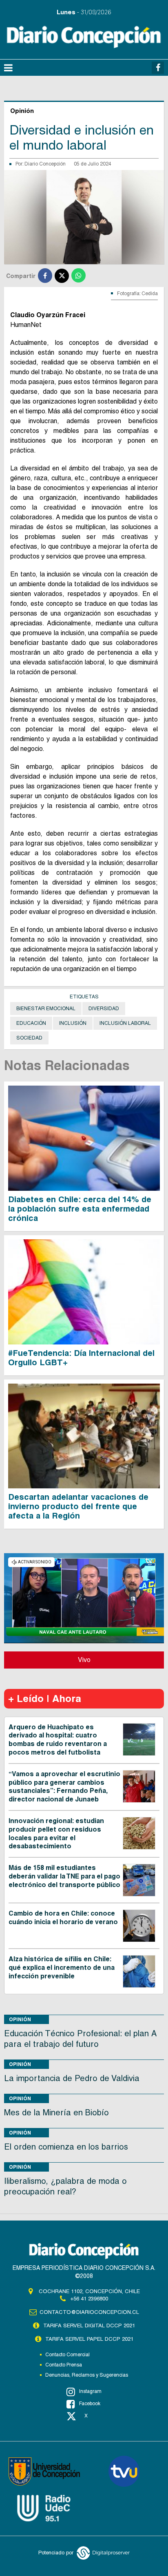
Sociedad (29, 1038)
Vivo (84, 1660)
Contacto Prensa (64, 2365)
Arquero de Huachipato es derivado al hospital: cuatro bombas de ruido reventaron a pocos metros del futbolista (58, 1740)
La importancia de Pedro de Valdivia (72, 2078)
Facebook (90, 2404)
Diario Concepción (45, 164)
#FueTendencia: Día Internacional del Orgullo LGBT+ (81, 1358)
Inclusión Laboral (125, 1023)
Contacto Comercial (67, 2355)
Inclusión (73, 1023)
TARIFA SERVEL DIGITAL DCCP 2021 (89, 2325)
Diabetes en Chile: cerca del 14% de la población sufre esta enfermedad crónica (80, 1209)
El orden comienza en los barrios (66, 2147)
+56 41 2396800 (89, 2299)
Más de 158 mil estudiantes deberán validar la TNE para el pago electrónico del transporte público (64, 1876)
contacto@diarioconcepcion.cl (89, 2312)
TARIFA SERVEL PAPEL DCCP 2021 (89, 2339)
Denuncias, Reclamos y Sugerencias (87, 2375)
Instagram (90, 2391)
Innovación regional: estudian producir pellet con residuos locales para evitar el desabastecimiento (56, 1833)
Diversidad (104, 1009)
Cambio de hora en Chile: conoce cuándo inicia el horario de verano (63, 1918)
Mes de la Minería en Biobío (56, 2112)
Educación (31, 1023)
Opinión (20, 2019)
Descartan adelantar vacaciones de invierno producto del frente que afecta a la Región (78, 1506)
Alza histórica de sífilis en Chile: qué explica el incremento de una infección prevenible (62, 1968)
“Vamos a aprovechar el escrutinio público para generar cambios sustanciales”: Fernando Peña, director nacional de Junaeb (64, 1787)
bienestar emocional (46, 1009)
